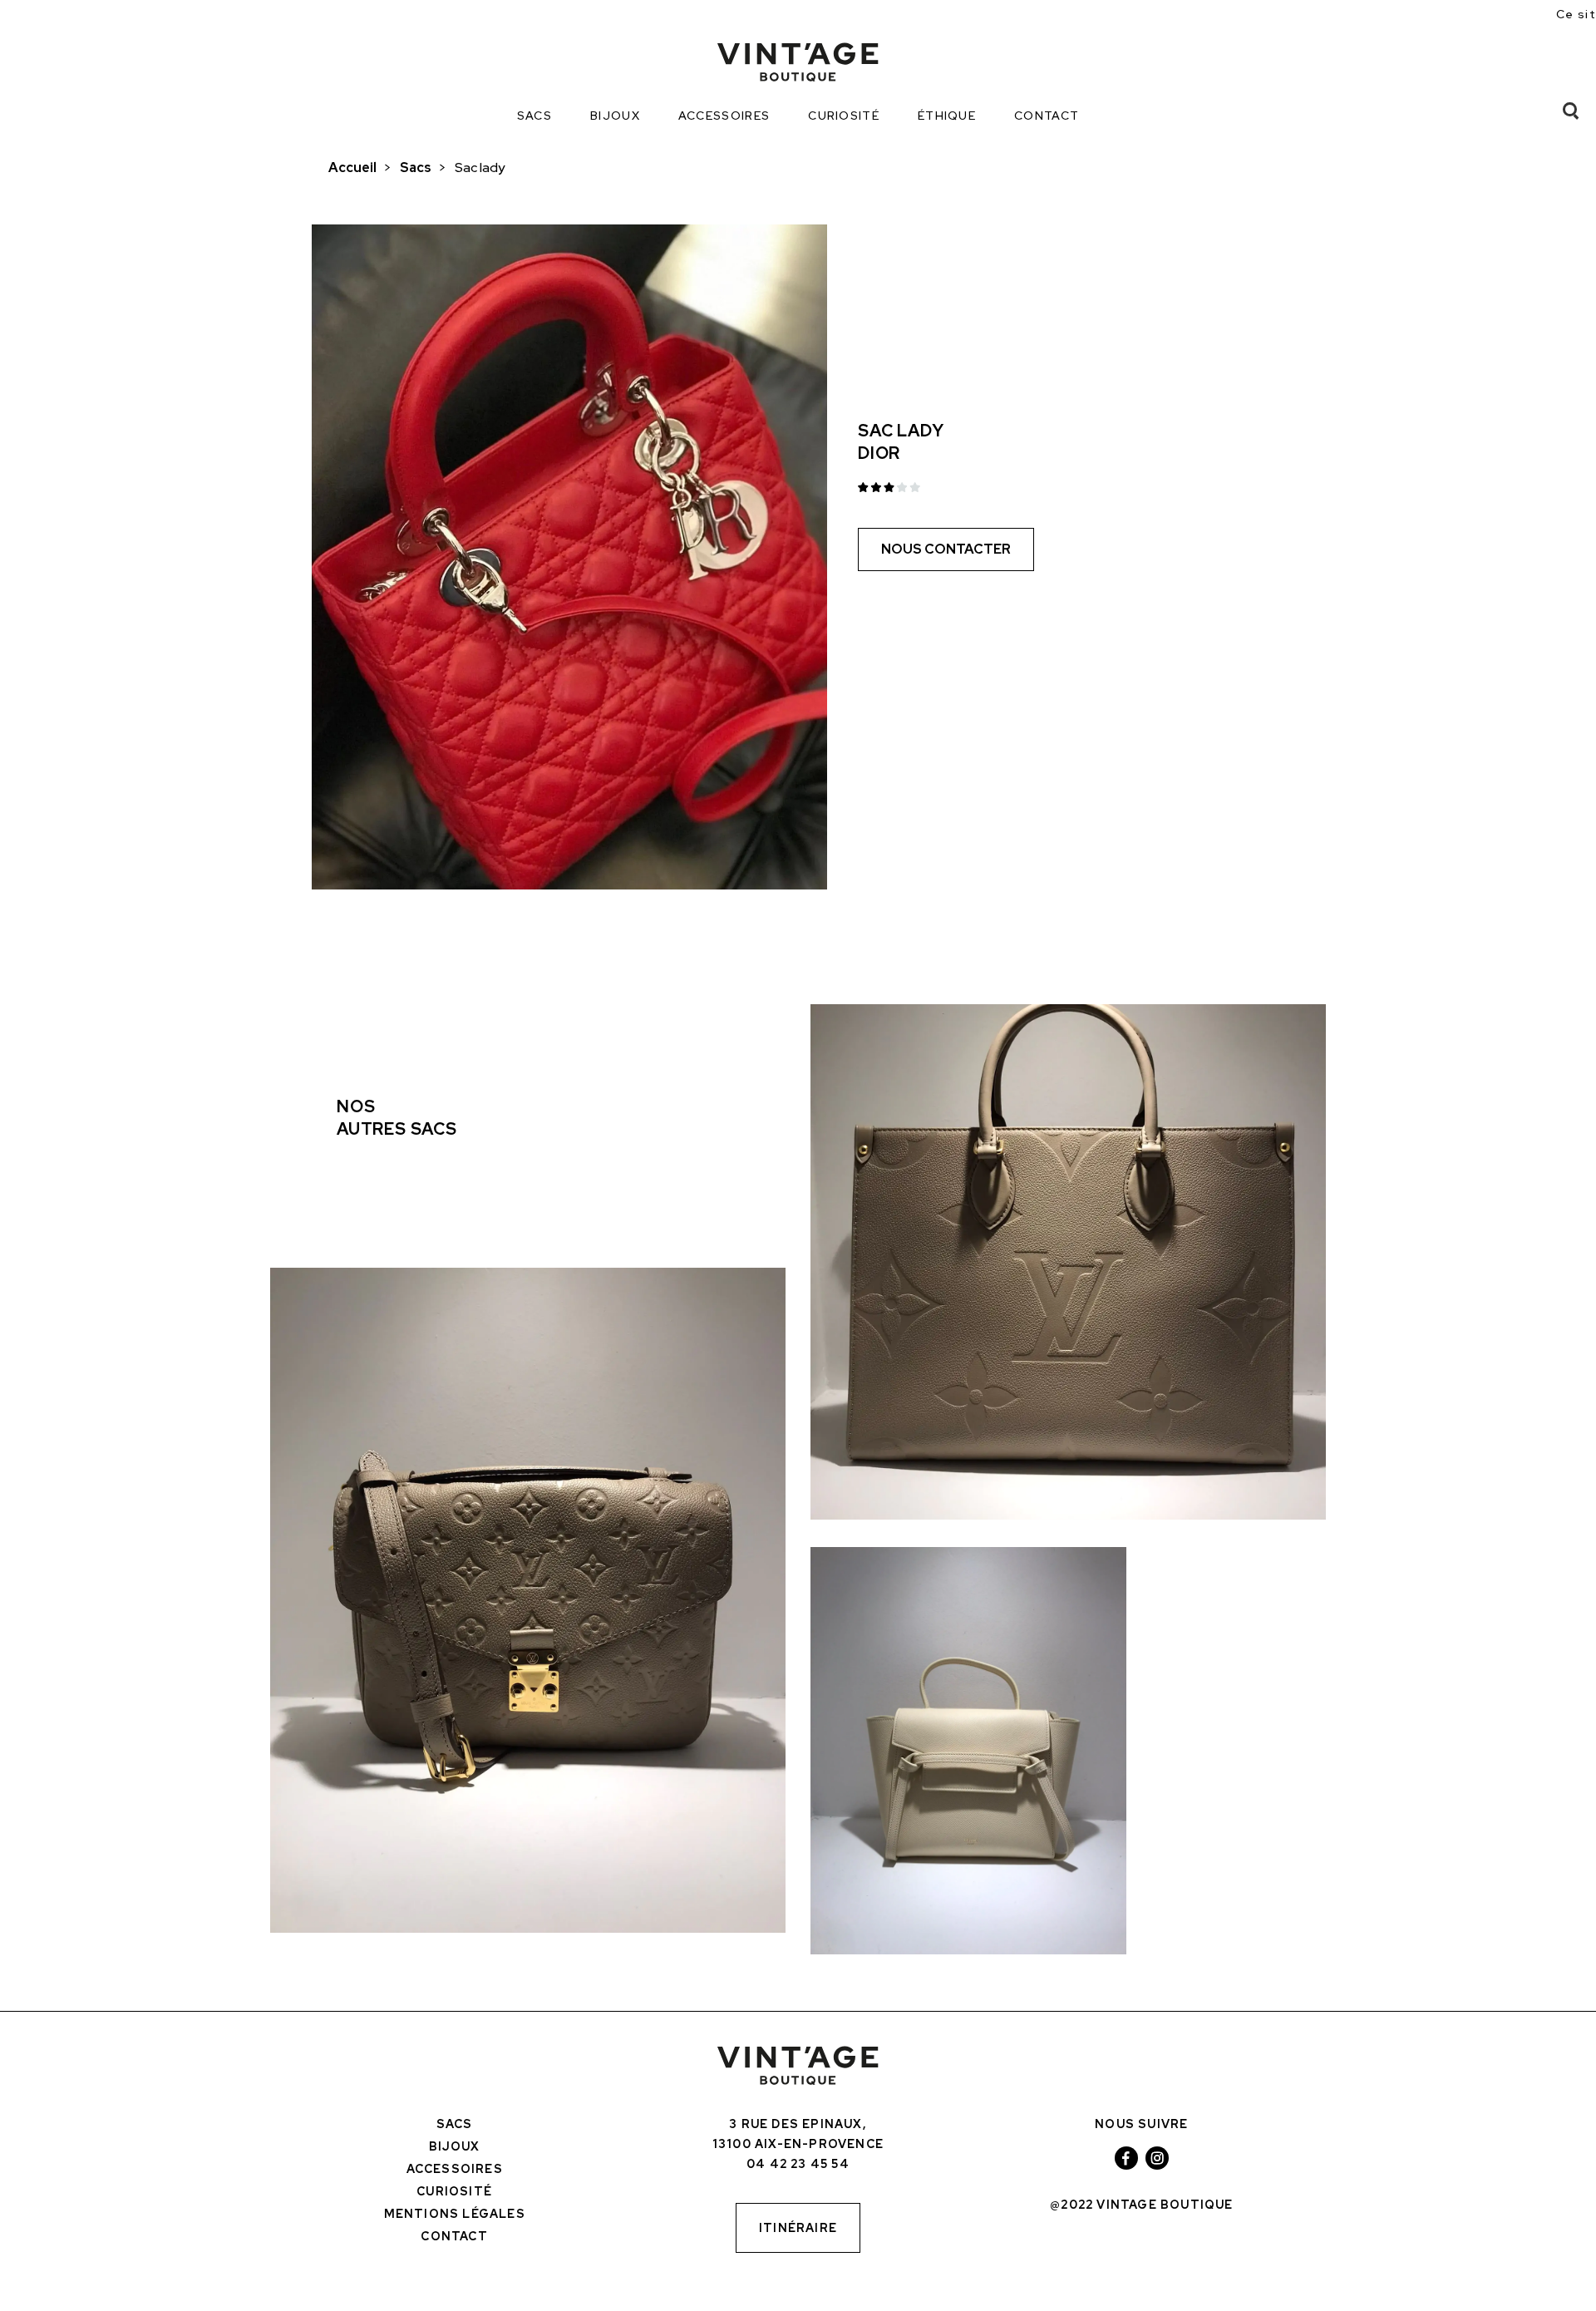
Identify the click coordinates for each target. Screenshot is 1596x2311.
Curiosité (844, 116)
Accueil (352, 168)
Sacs (534, 116)
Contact (1047, 116)
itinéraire (798, 2228)
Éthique (947, 116)
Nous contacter (946, 549)
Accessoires (724, 116)
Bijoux (615, 116)
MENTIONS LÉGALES (455, 2214)
